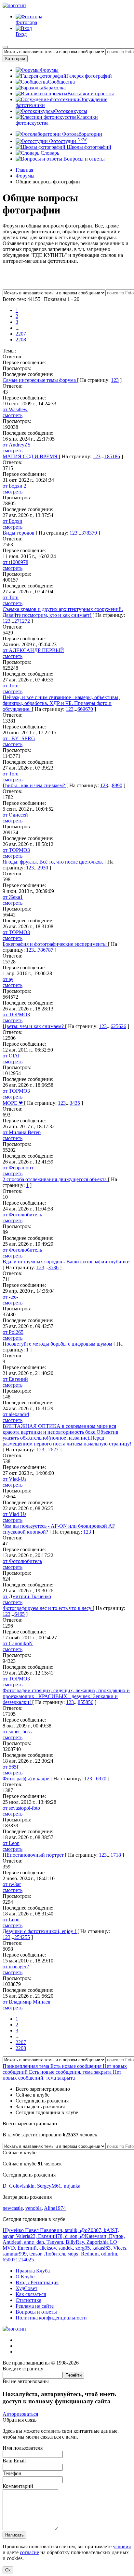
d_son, (73, 2236)
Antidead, (13, 2242)
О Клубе (25, 2277)
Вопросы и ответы (83, 159)
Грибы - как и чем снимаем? (34, 785)
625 (114, 1026)
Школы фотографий (88, 147)
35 (77, 1103)
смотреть (13, 415)
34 (72, 1103)
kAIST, (111, 2230)
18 (118, 1855)
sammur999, (16, 2254)
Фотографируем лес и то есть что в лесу (48, 1608)
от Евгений (15, 1379)
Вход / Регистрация (37, 2282)
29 (40, 868)
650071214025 (18, 2260)
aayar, (9, 2236)
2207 (21, 334)
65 (22, 1614)
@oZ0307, (92, 2230)
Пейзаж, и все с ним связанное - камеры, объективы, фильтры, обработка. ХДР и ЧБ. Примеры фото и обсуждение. (61, 703)
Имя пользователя (23, 2448)
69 (99, 1779)
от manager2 (16, 1967)
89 (114, 785)
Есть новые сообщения (77, 2066)
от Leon (11, 1843)
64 (17, 1614)
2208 (21, 340)
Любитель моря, (62, 2254)
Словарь (49, 153)
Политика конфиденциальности (51, 2318)
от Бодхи (13, 521)
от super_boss (17, 1732)
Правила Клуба (33, 2271)
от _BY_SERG (19, 738)
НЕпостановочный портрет (34, 1855)
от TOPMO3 (16, 850)
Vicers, (120, 2248)
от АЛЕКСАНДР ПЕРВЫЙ (33, 650)
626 (122, 1026)
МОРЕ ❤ (13, 1103)
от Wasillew (15, 409)
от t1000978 (15, 562)
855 (82, 1702)
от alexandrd (16, 1414)
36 (56, 1267)
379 (93, 533)
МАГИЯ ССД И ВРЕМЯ (31, 456)
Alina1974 (55, 2208)
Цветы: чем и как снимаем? (34, 1026)
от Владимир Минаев (27, 2002)
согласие (29, 2552)
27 (56, 1450)
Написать (14, 2535)
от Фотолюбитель (22, 1215)
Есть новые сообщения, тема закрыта (71, 2072)
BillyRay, (76, 2242)
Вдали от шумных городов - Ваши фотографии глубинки (66, 1262)
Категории (15, 59)
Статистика (28, 2300)
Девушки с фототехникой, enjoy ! (40, 1931)
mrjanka (72, 2186)
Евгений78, (52, 2236)
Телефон (12, 2473)
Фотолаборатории (81, 134)
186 (116, 456)
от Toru (11, 597)
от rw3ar (12, 1884)
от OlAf (11, 1056)
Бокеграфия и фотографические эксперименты (55, 944)
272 (26, 621)
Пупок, (117, 2236)
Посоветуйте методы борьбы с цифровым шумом (58, 1344)
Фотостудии (67, 141)
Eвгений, (28, 2248)
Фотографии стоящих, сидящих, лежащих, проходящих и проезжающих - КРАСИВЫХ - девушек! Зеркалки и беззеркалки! (66, 1696)
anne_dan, (35, 2242)
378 (85, 533)
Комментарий (18, 2486)
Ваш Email (14, 2461)
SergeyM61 (49, 2186)
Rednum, (91, 2254)
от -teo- (10, 1297)
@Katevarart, (94, 2236)
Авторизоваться (20, 2414)
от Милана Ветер (22, 1132)
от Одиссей (15, 815)
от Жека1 (13, 897)
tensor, (37, 2254)
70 (104, 1779)
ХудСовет (27, 2288)
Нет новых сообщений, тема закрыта (62, 2075)
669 (81, 709)
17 (113, 1855)
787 (49, 950)
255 (26, 1937)
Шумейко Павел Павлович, (34, 2230)
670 (89, 709)
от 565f (10, 1767)
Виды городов (19, 533)
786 (42, 950)
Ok (8, 2570)
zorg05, (84, 2248)
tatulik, (72, 2230)
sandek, (67, 2248)
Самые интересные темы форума (40, 380)
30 (46, 868)
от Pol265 (13, 1332)
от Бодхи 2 (14, 486)
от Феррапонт (18, 1168)
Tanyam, (56, 2242)
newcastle (13, 2208)
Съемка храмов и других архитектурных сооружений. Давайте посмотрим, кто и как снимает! (63, 612)
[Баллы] (67, 286)
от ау (8, 979)
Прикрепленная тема (27, 2066)
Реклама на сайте (35, 2306)
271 (18, 621)
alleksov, (49, 2248)
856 (89, 1702)
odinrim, (110, 2254)
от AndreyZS (17, 445)
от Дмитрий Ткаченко (27, 1596)
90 (120, 785)
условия (122, 2546)
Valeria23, (27, 2236)
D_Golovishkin (19, 2186)
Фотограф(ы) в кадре (27, 1779)
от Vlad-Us (14, 1479)
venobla (33, 2208)
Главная (24, 170)
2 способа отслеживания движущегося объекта (55, 1179)
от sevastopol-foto (21, 1808)
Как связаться (31, 2294)
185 (108, 456)
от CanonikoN (18, 1643)
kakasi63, (103, 2248)
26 (51, 1450)
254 (18, 1937)
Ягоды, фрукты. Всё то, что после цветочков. (54, 862)
